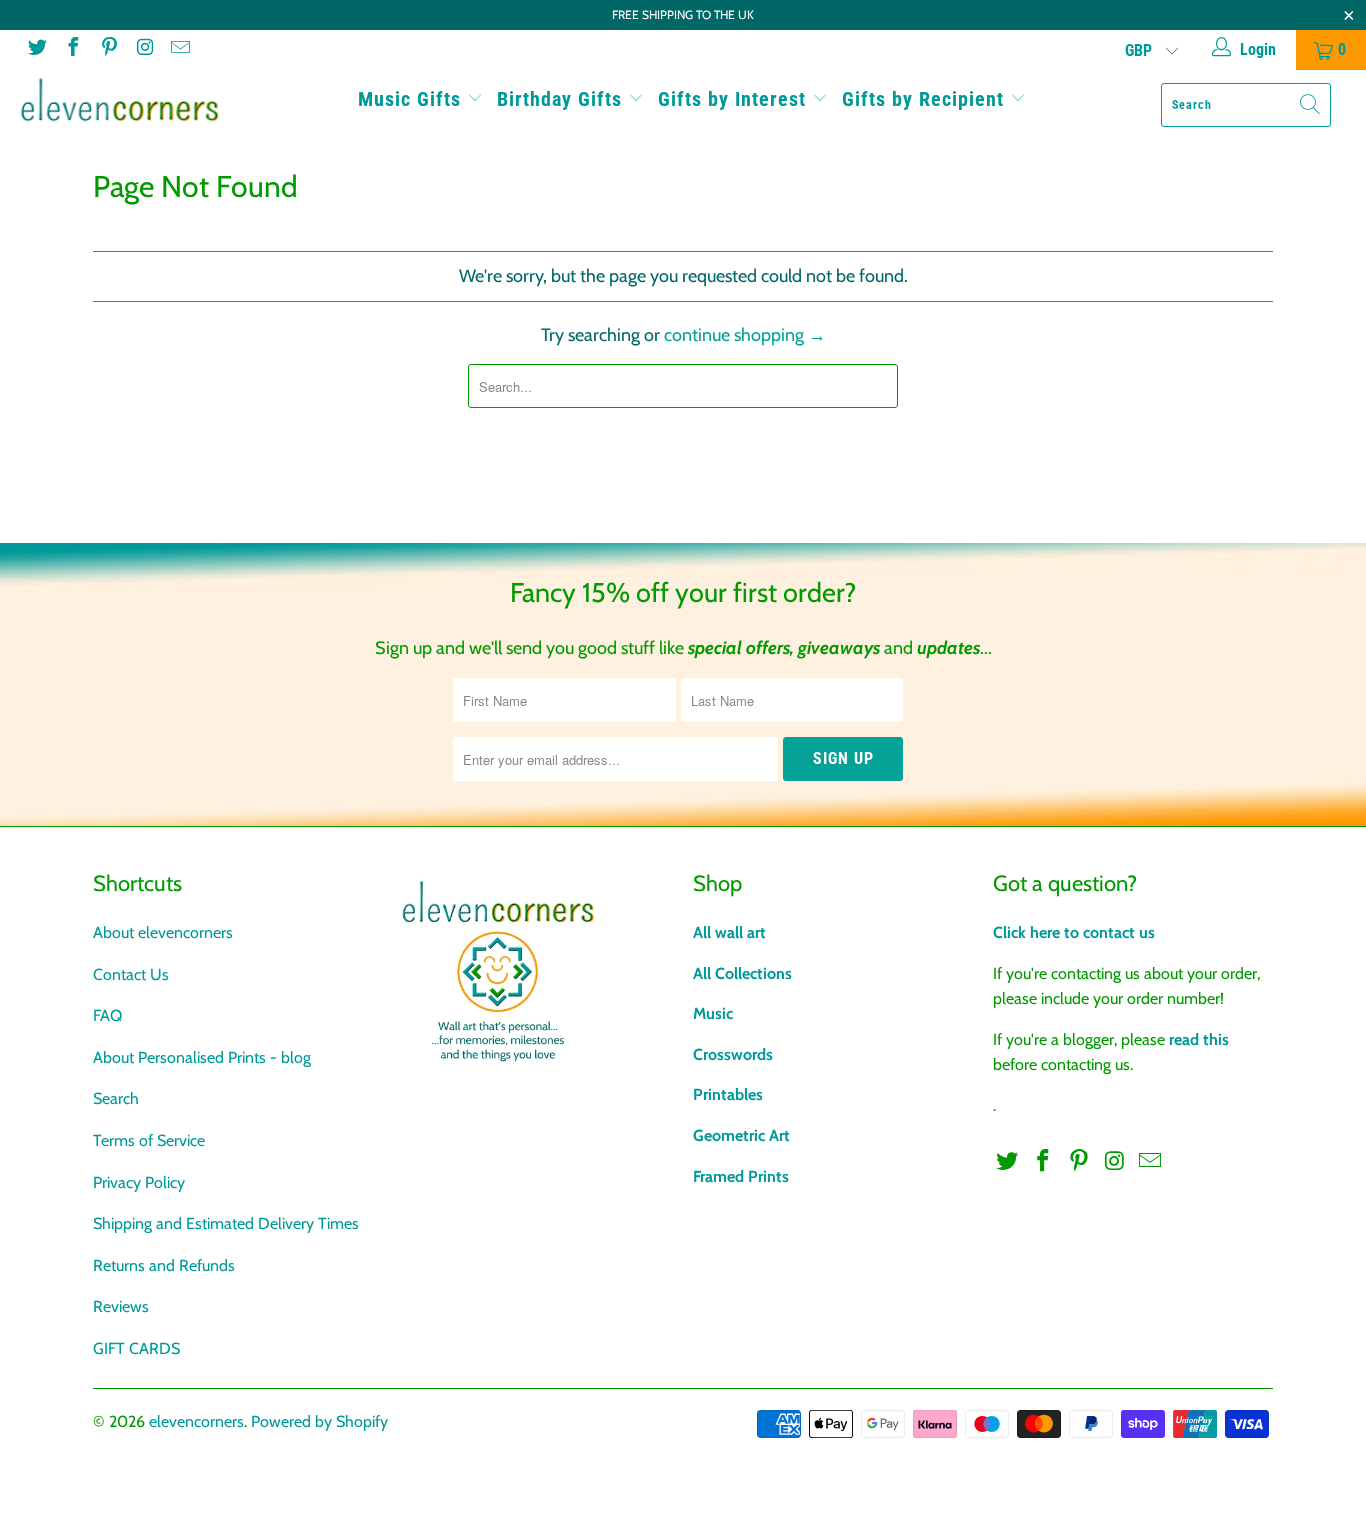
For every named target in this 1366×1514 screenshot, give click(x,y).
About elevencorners (163, 932)
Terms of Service (149, 1140)
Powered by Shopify (319, 1421)
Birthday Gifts (562, 99)
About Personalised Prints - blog (202, 1057)
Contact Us (131, 974)
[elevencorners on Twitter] (36, 49)
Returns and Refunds (164, 1265)
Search (116, 1098)
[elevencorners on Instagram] (144, 49)
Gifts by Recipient (926, 99)
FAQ (107, 1015)
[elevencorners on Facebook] (72, 49)
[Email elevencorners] (179, 49)
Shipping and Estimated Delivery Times (226, 1223)
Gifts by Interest (735, 99)
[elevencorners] (119, 100)
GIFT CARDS (136, 1348)
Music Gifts (412, 99)
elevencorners (196, 1421)
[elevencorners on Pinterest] (108, 49)
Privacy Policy (139, 1182)
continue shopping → (745, 335)
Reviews (121, 1306)
